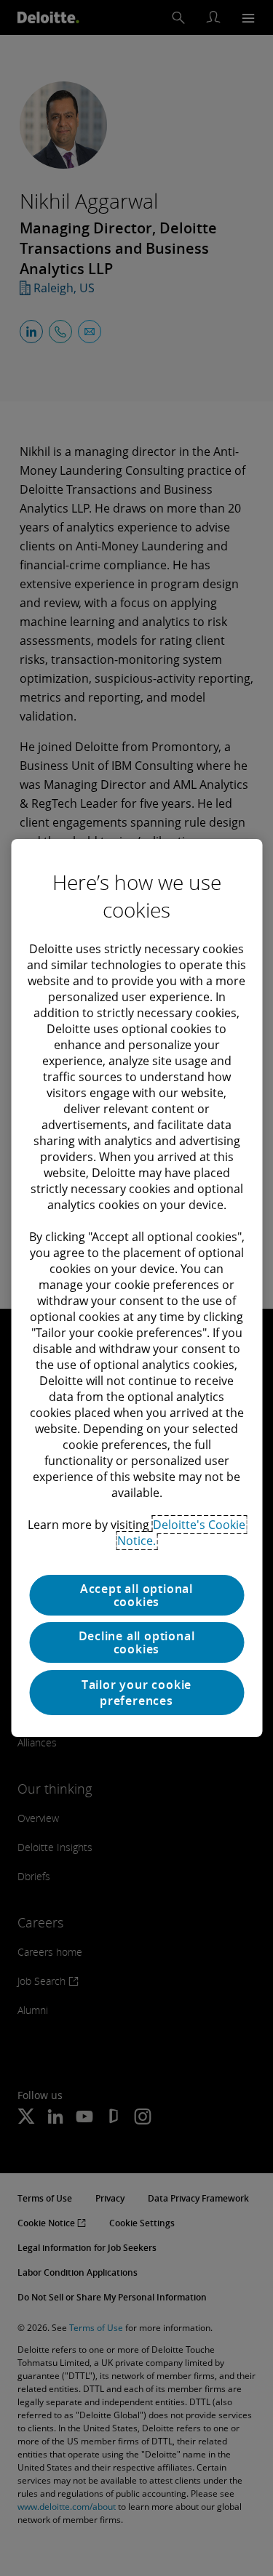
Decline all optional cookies (137, 1642)
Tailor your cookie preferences (136, 1693)
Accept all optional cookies (136, 1595)
